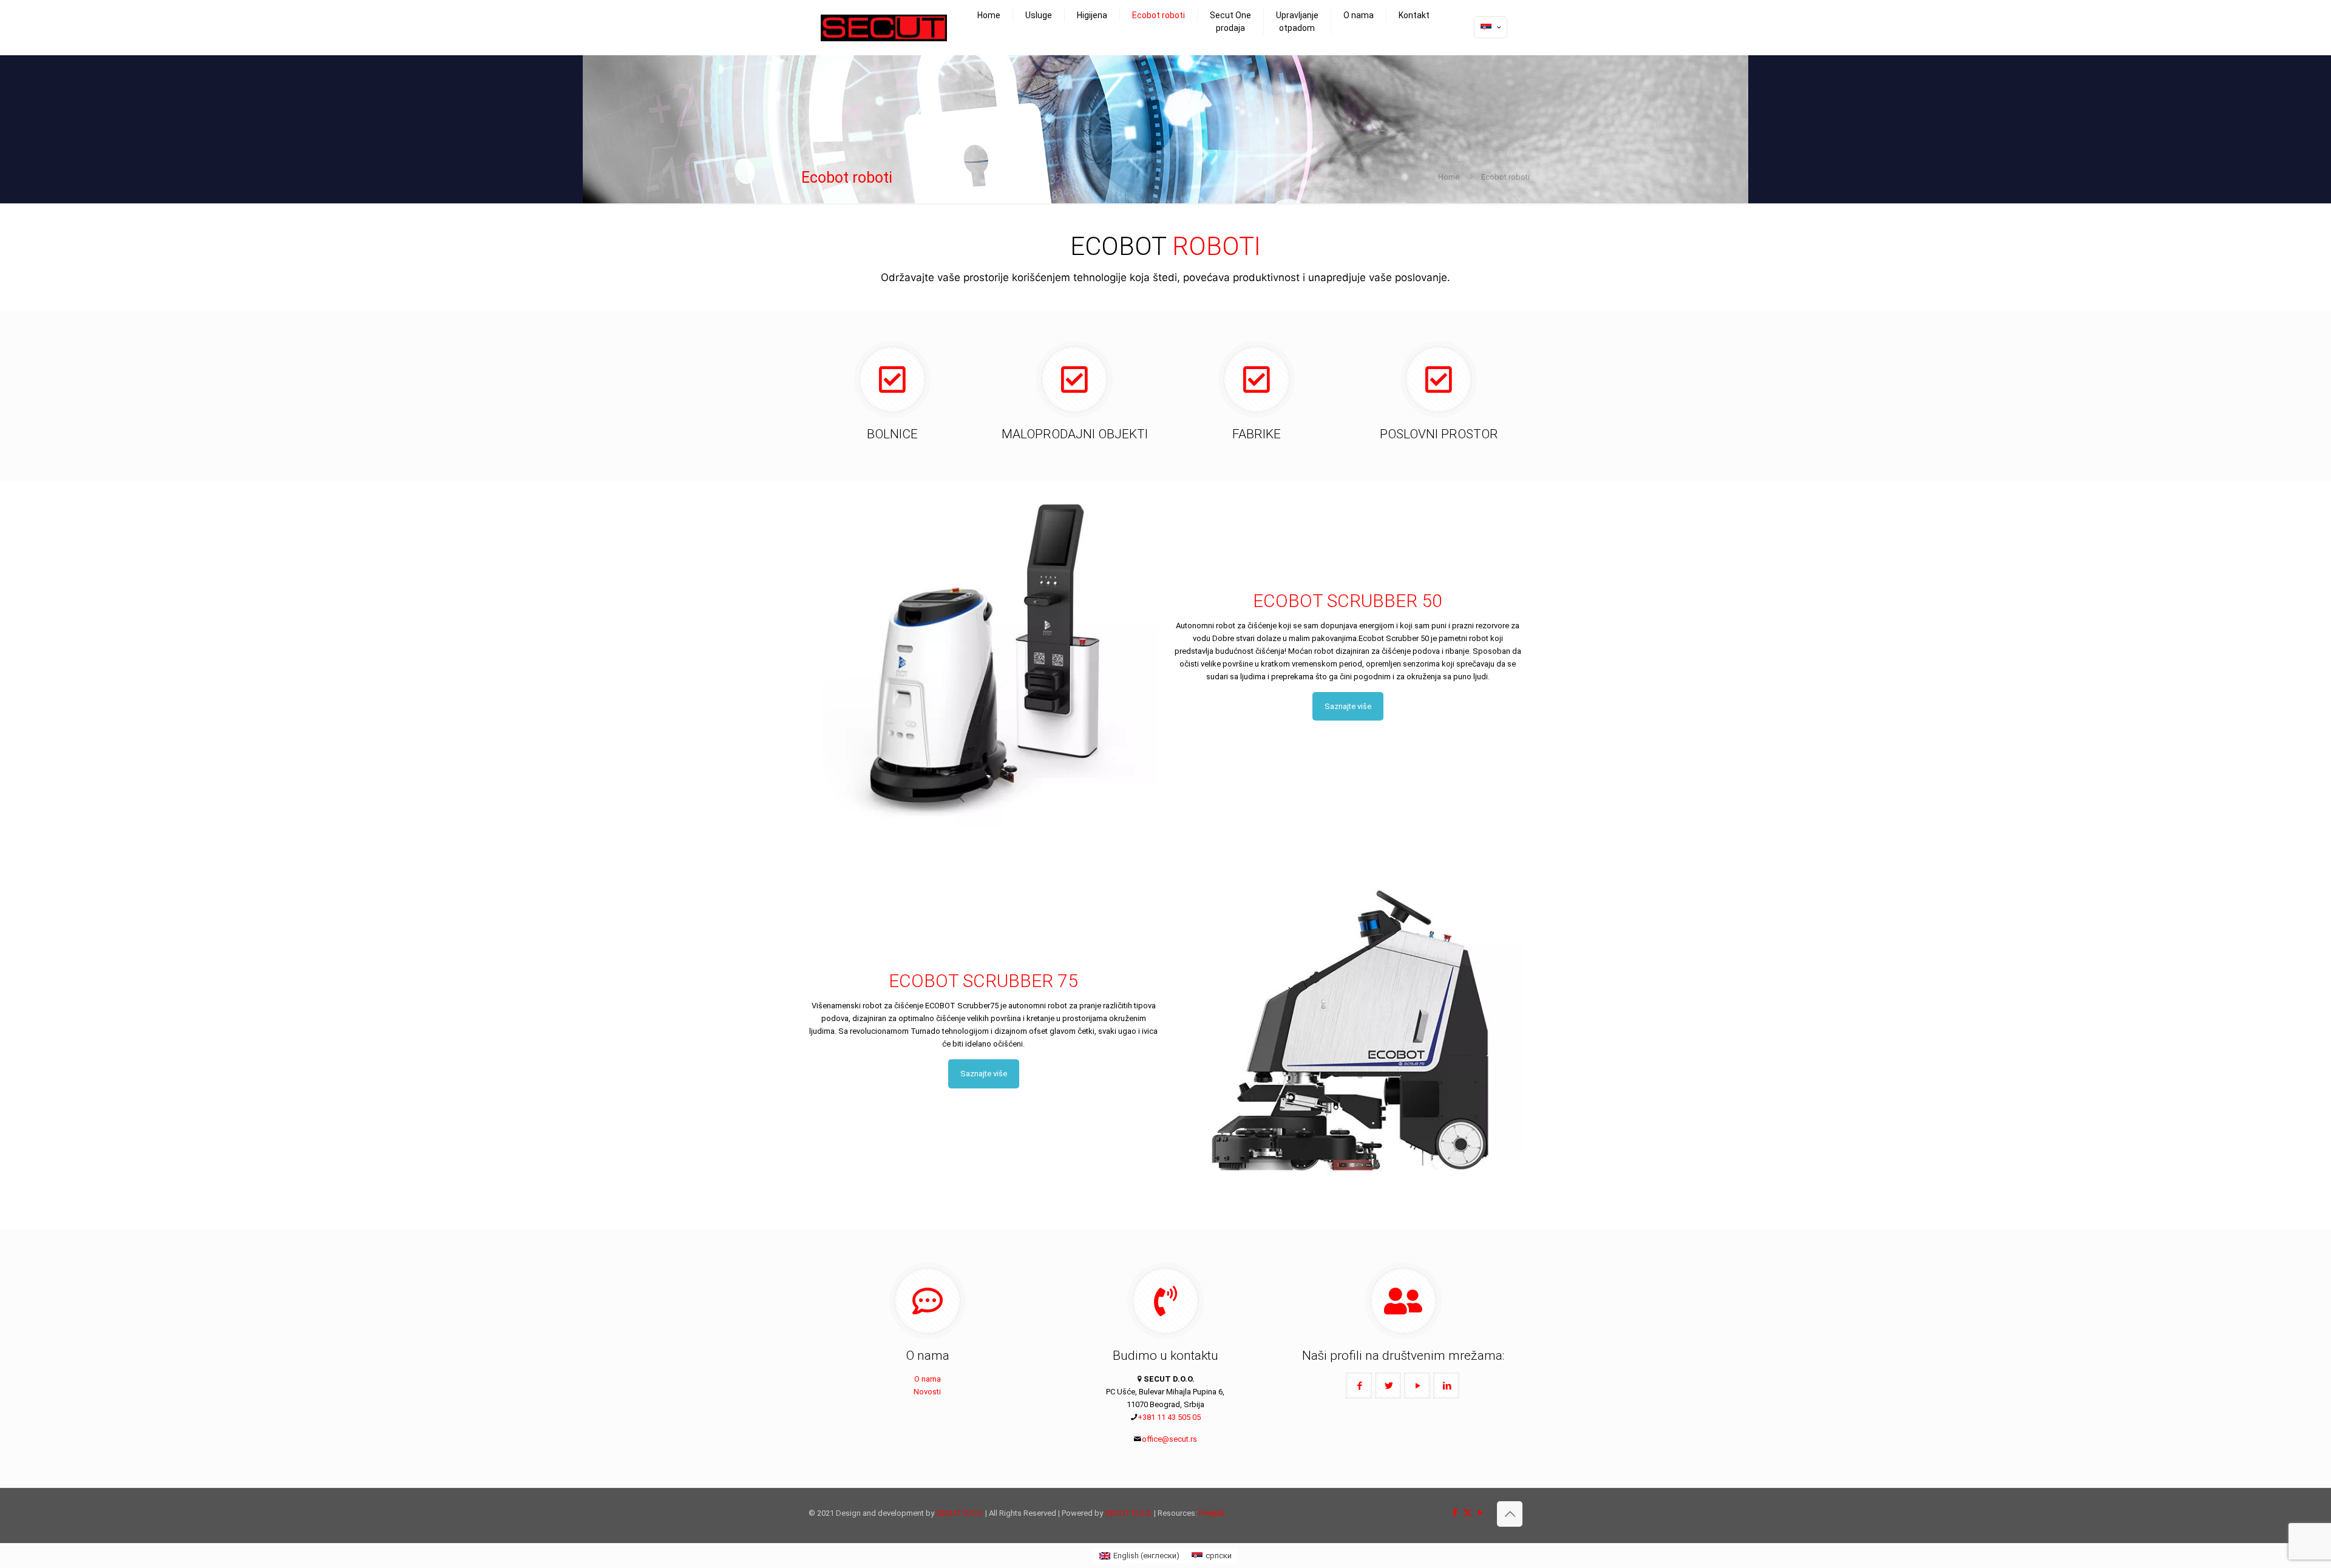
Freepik (1212, 1513)
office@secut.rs (1169, 1439)
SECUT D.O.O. (960, 1513)
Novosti (927, 1392)
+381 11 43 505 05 (1169, 1417)
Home (1449, 177)
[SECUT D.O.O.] (884, 27)
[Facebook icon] (1455, 1513)
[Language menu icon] (1491, 27)
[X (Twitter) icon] (1467, 1513)
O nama (928, 1379)
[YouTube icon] (1480, 1513)
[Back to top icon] (1510, 1514)
